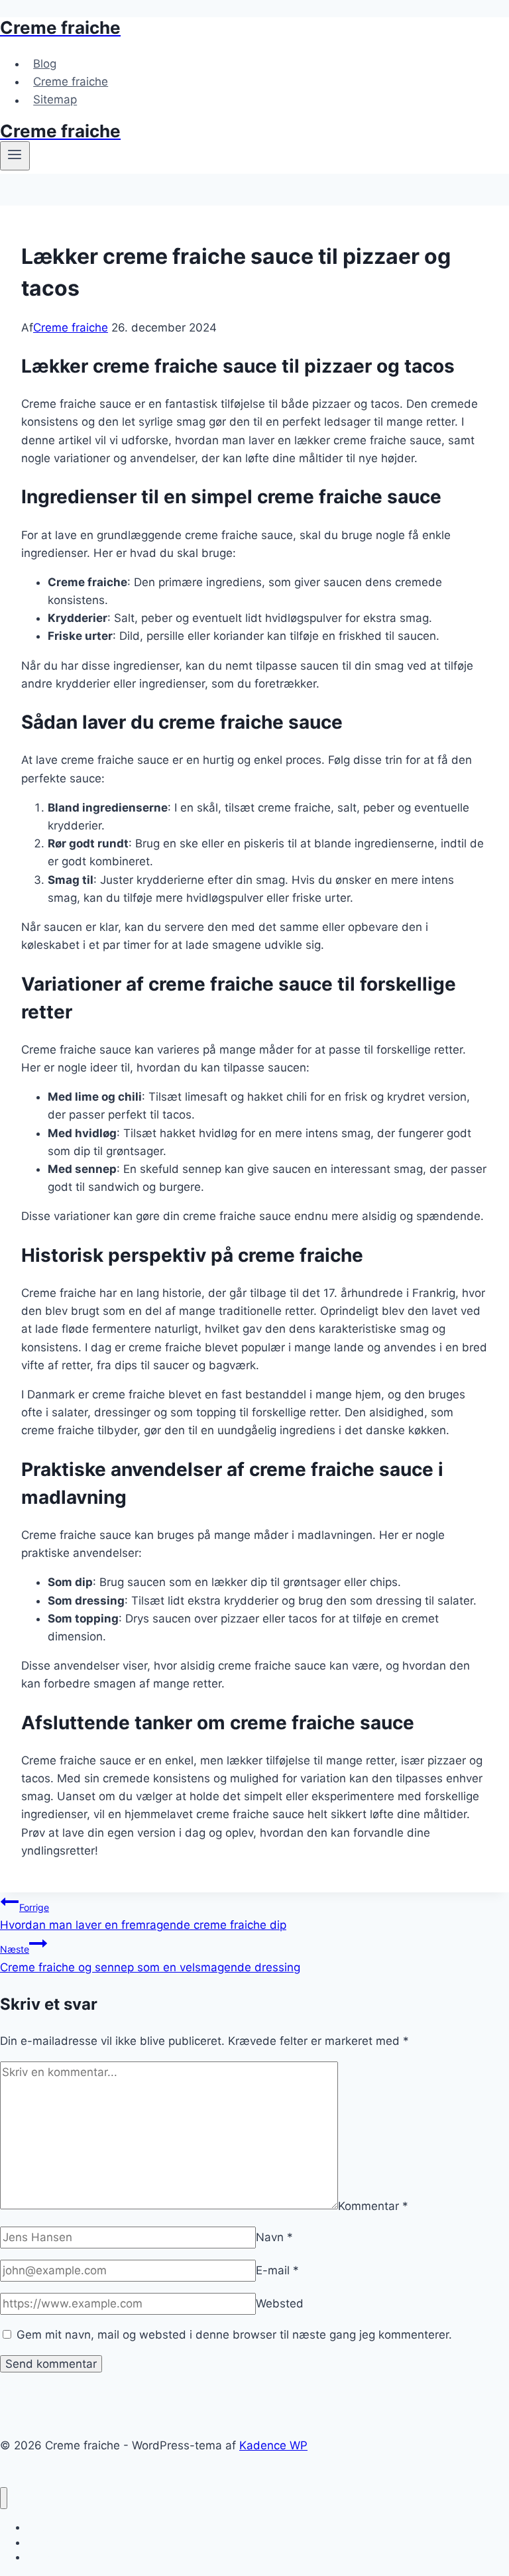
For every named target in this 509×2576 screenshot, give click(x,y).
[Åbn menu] (15, 156)
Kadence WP (273, 2445)
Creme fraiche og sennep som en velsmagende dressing (150, 1958)
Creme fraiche (71, 82)
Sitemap (55, 100)
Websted (280, 2303)
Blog (45, 64)
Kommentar (373, 2205)
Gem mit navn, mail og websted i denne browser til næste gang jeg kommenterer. (234, 2335)
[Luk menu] (4, 2498)
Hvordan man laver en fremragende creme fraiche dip (143, 1917)
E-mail (277, 2270)
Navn (274, 2237)
